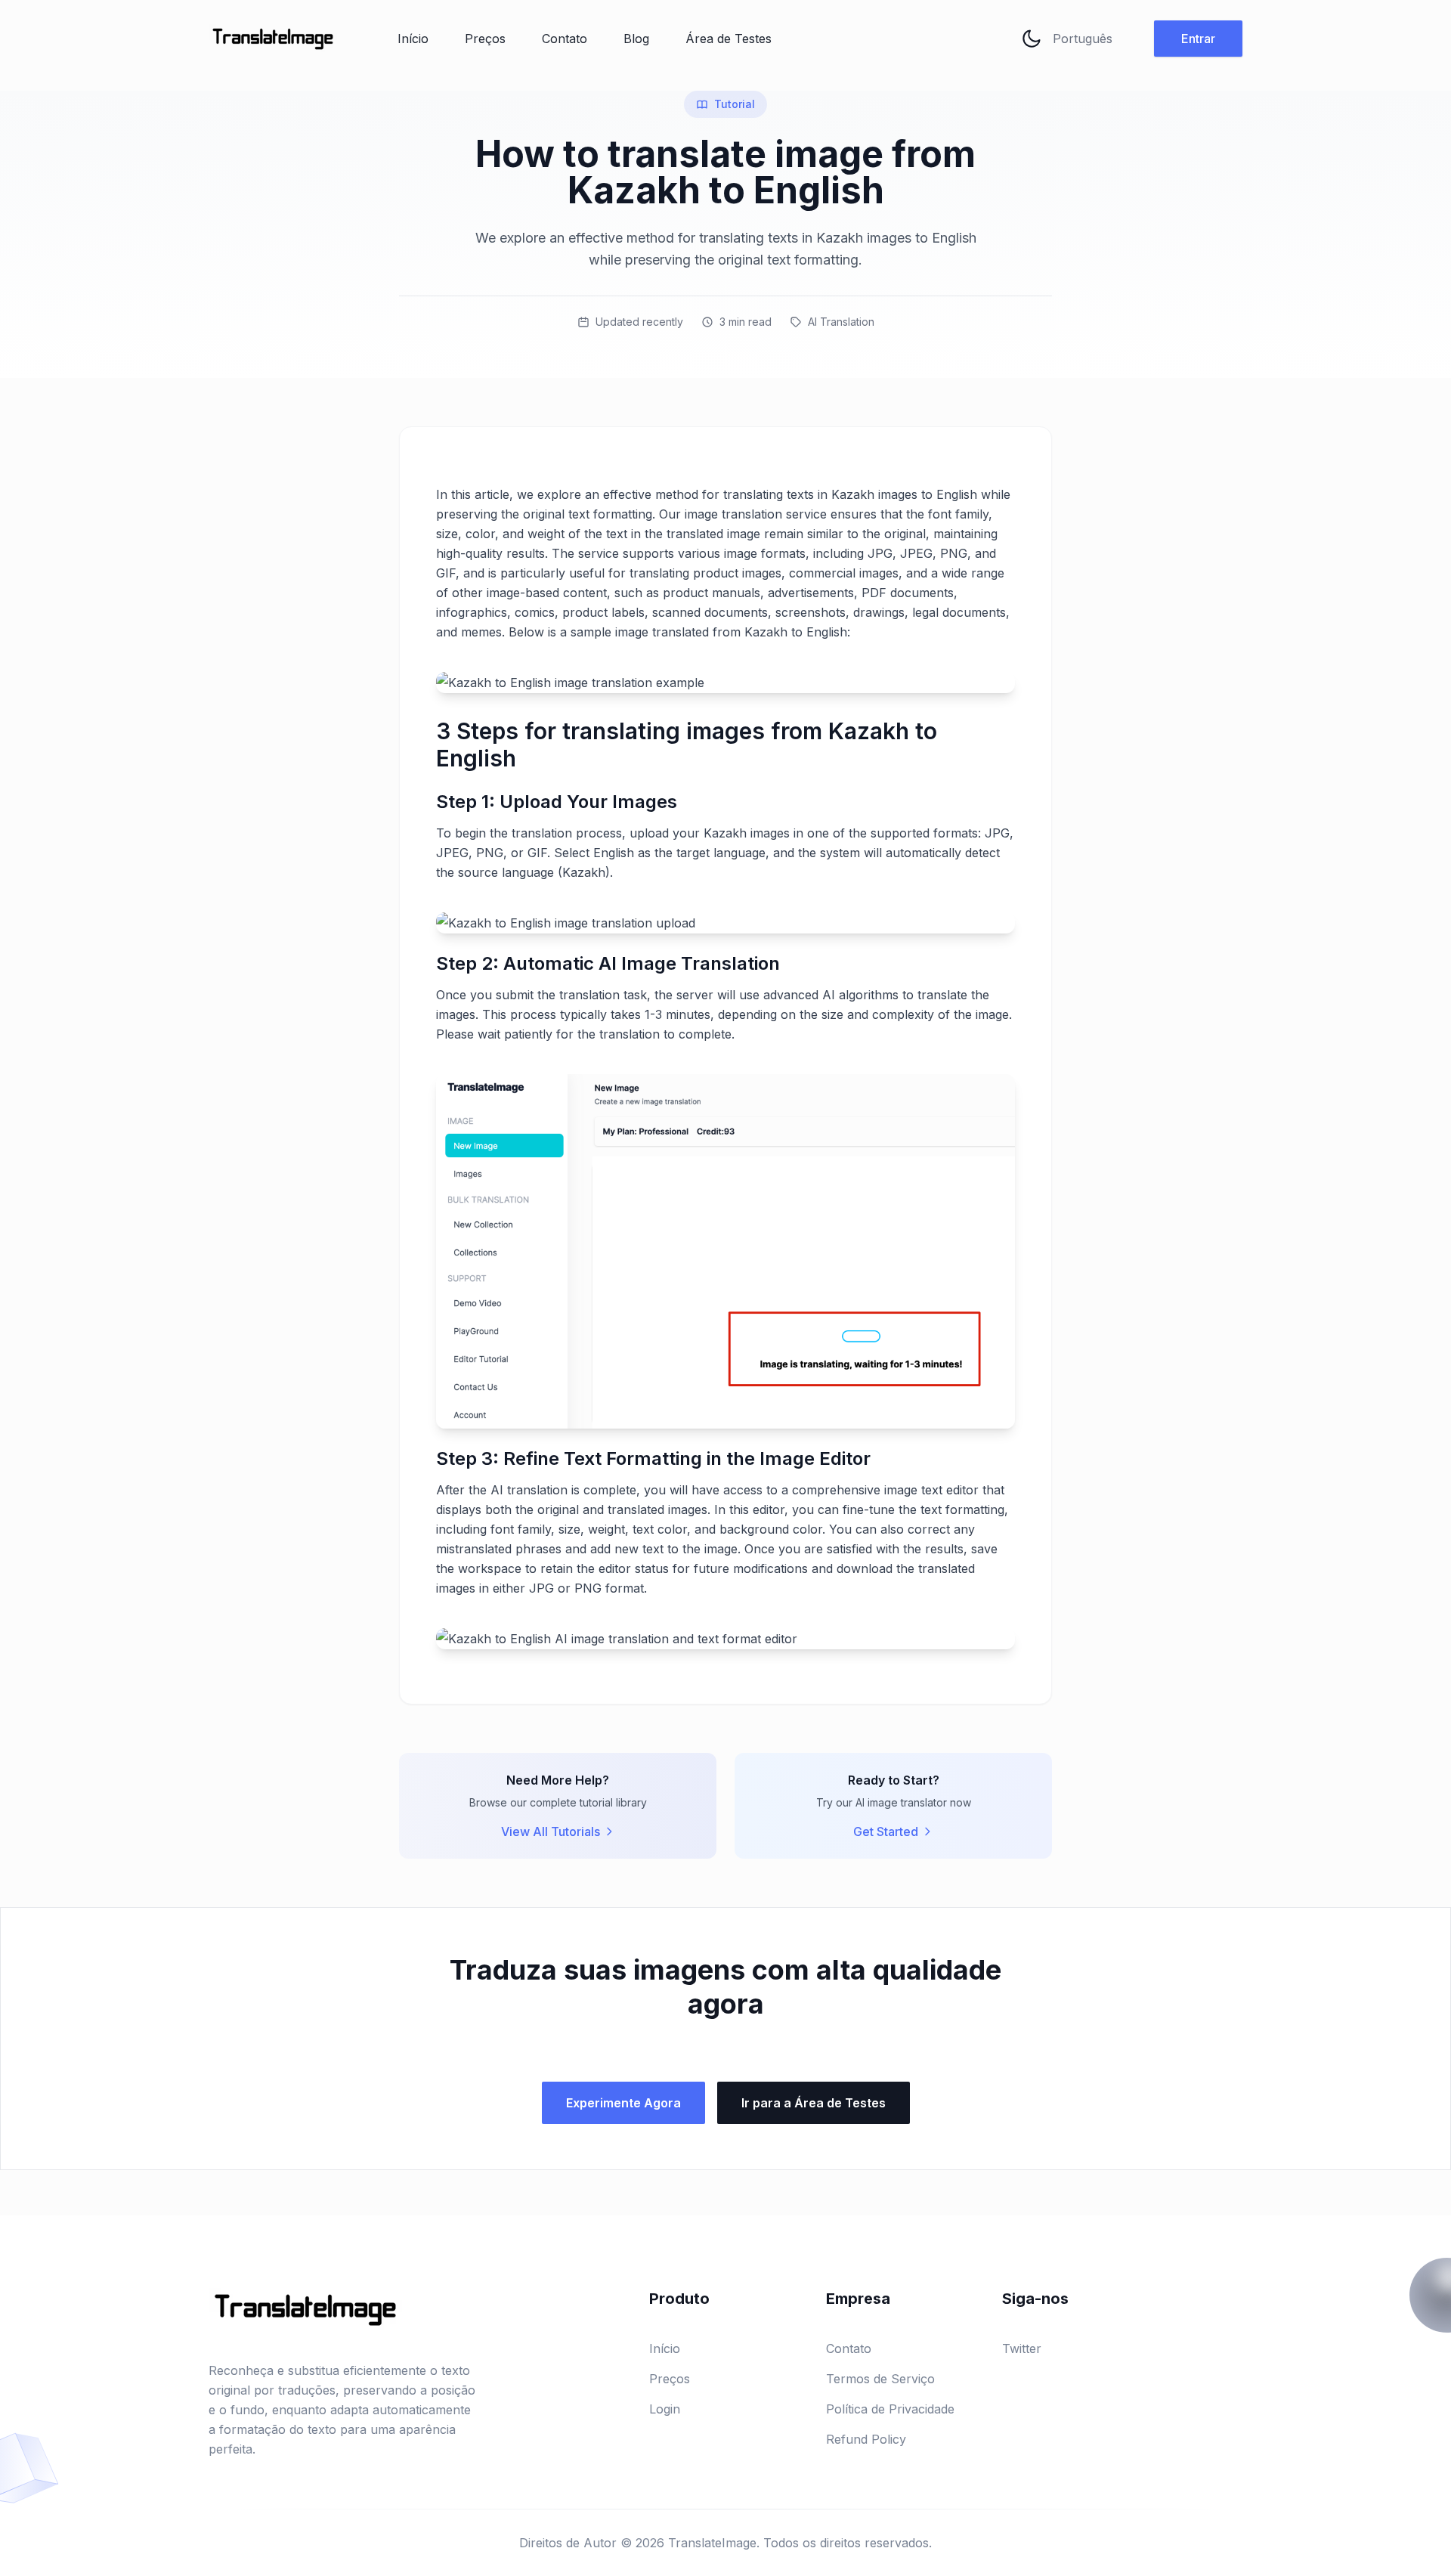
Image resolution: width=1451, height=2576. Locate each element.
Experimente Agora (623, 2103)
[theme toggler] (1032, 39)
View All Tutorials (551, 1831)
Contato (565, 39)
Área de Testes (729, 39)
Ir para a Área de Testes (814, 2103)
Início (413, 39)
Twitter (1022, 2348)
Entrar (1198, 39)
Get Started (886, 1831)
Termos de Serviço (880, 2379)
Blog (636, 39)
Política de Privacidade (890, 2409)
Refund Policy (866, 2439)
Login (665, 2409)
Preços (485, 39)
